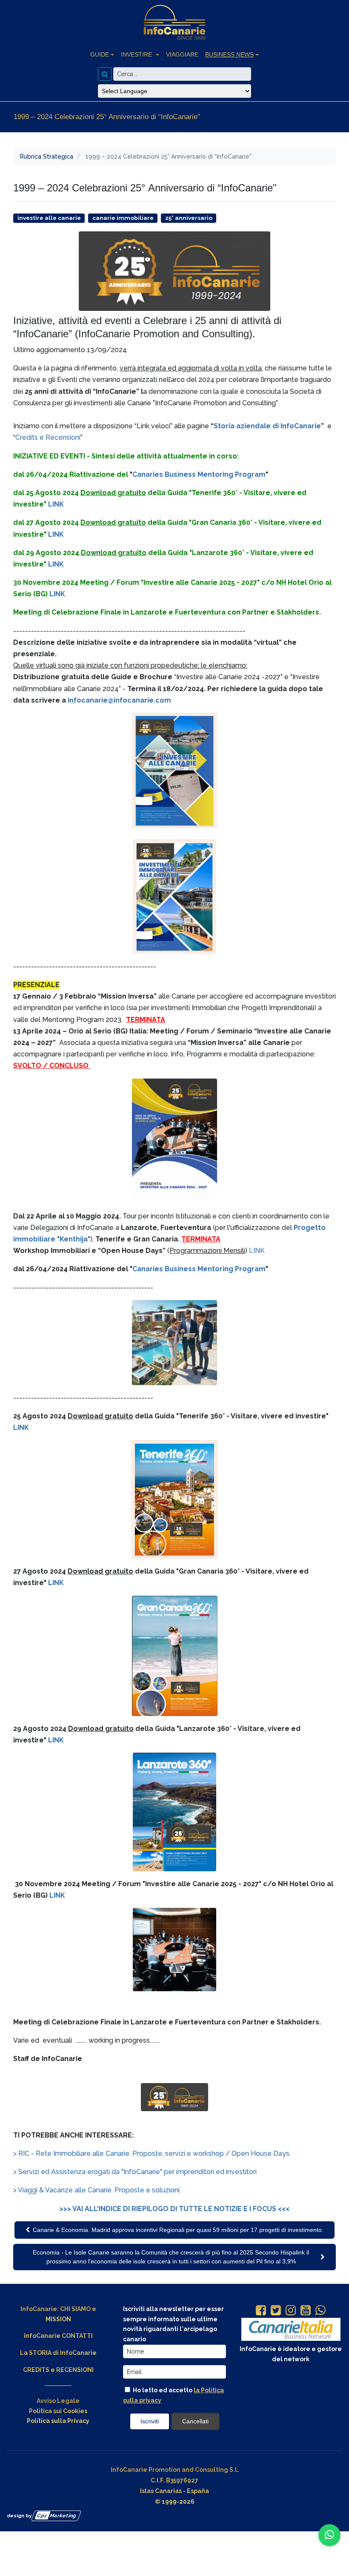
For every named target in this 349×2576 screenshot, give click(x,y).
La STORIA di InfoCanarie (58, 2353)
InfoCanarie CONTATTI (58, 2336)
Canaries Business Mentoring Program (199, 474)
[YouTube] (306, 2311)
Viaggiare (182, 54)
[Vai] (105, 74)
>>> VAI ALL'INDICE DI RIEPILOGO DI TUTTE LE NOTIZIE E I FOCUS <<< (174, 2209)
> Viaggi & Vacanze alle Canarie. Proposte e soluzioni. (97, 2190)
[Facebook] (261, 2311)
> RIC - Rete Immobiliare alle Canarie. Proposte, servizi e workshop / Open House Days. (152, 2153)
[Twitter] (276, 2311)
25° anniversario (189, 218)
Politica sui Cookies (58, 2411)
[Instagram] (291, 2311)
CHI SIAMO (75, 2309)
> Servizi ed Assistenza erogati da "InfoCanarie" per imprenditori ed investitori (135, 2172)
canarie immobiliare (123, 218)
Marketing (57, 2516)
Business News (229, 54)
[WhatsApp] (320, 2311)
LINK (56, 504)
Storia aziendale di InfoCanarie (267, 426)
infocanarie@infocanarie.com (119, 700)
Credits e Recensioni (48, 437)
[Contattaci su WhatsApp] (329, 2535)
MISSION (58, 2319)
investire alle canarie (49, 218)
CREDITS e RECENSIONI (58, 2370)
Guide (100, 54)
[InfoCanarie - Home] (174, 23)
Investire (137, 54)
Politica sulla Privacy (58, 2421)
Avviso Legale (58, 2401)
